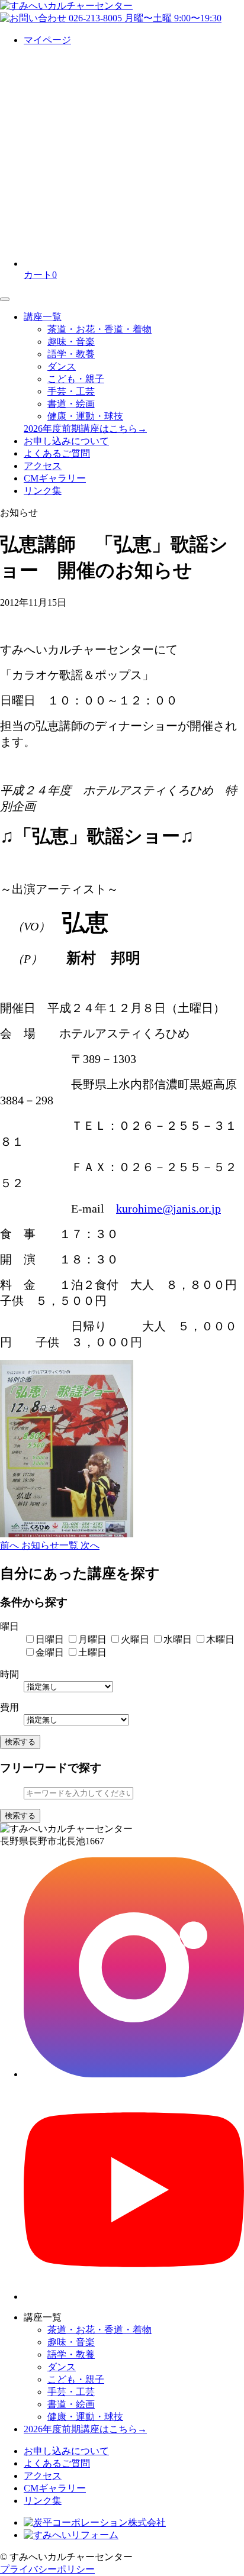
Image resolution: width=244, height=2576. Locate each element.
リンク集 (43, 491)
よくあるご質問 (57, 453)
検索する (20, 1742)
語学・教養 (71, 354)
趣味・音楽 (71, 342)
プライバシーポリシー (47, 2569)
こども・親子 (76, 379)
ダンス (62, 366)
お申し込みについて (66, 441)
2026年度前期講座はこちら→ (85, 429)
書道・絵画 (71, 404)
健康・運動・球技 (85, 416)
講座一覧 (43, 317)
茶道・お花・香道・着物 (99, 329)
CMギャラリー (55, 478)
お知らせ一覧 (51, 1545)
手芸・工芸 (71, 391)
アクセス (43, 466)
